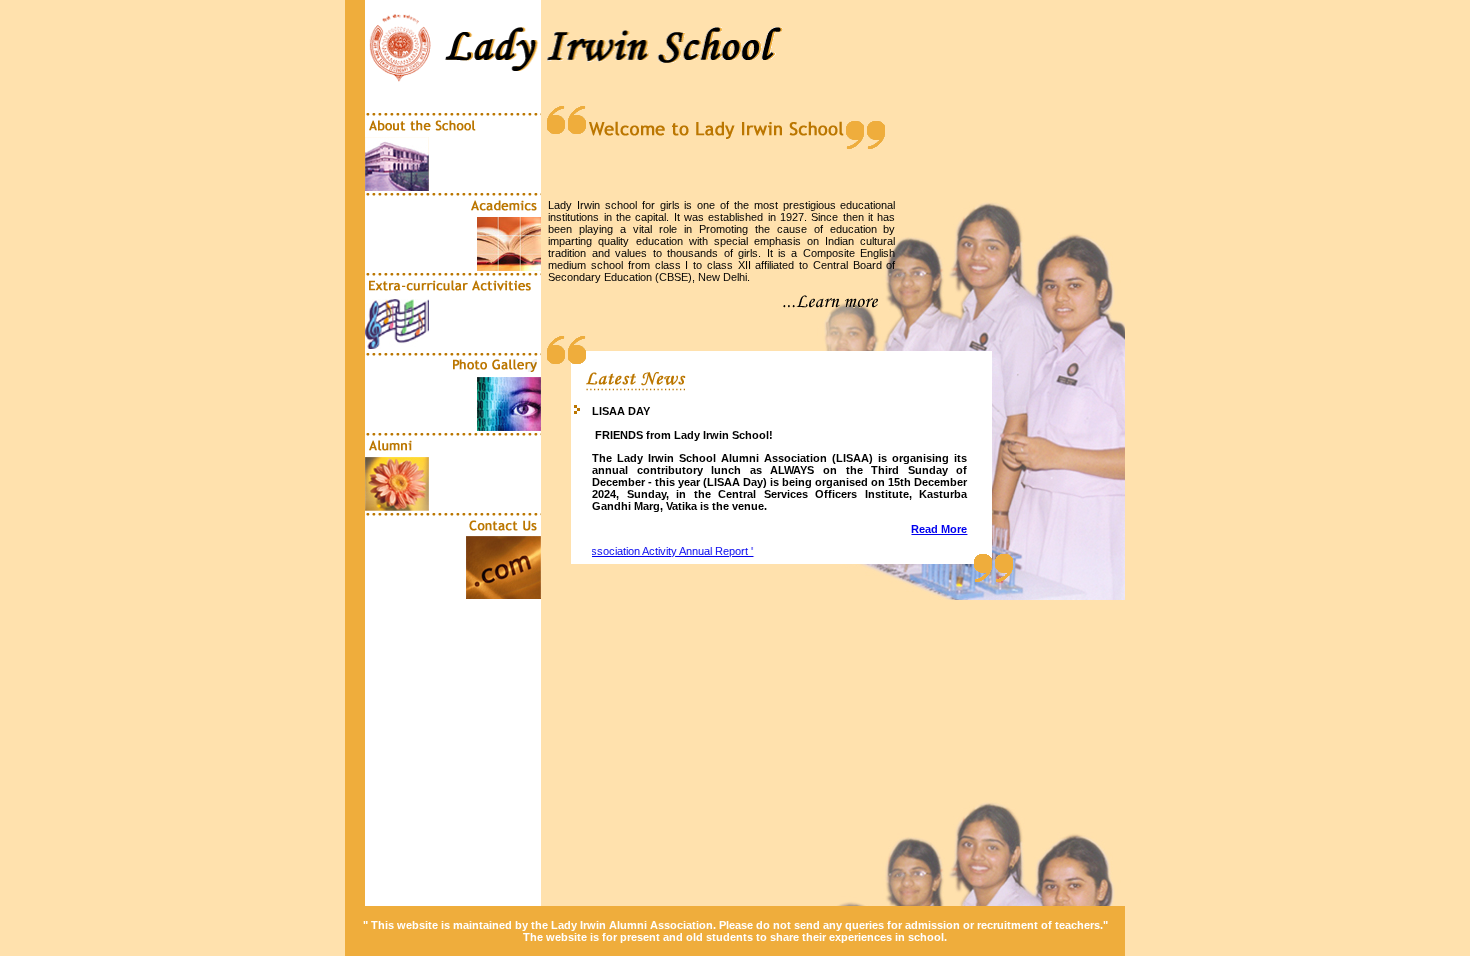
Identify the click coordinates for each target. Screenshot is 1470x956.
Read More (939, 529)
